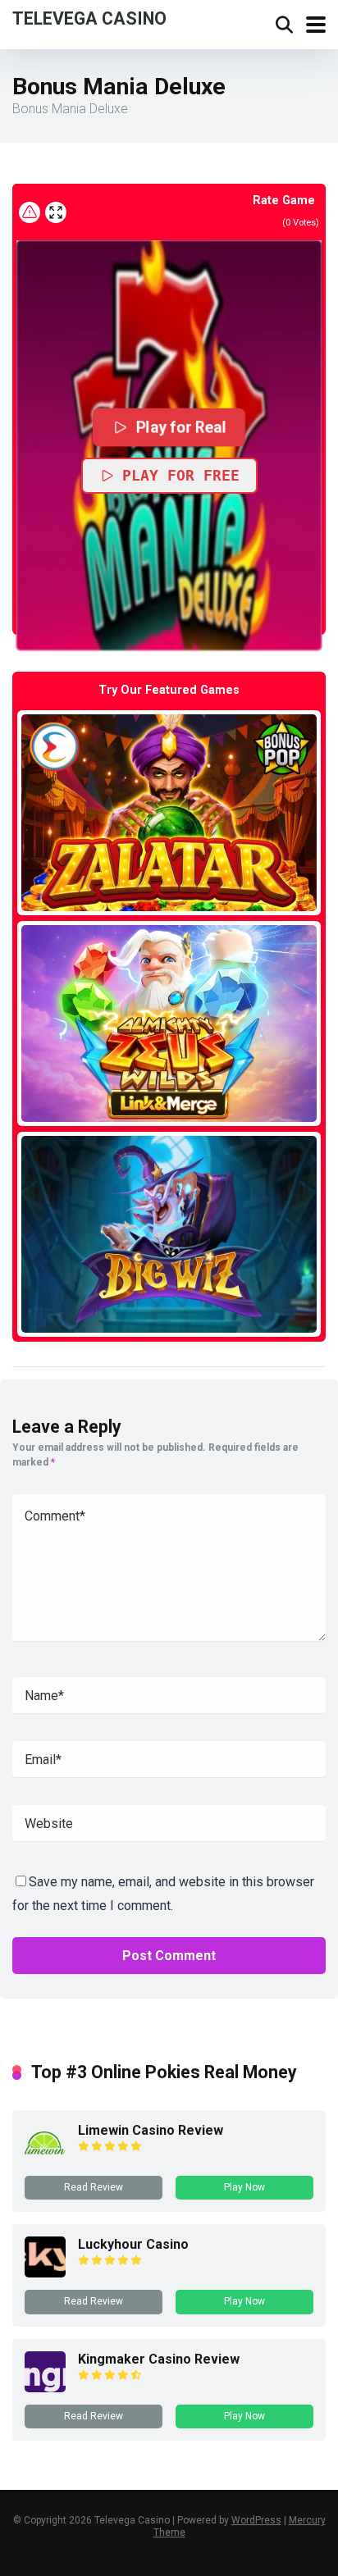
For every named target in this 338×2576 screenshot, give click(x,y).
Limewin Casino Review (151, 2130)
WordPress (256, 2520)
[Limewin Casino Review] (45, 2159)
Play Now (244, 2187)
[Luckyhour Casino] (45, 2273)
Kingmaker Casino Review (159, 2359)
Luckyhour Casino (133, 2244)
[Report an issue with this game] (30, 212)
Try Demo (169, 812)
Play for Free (181, 475)
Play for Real (180, 427)
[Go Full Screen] (56, 212)
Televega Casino (89, 18)
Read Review (94, 2187)
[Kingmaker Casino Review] (45, 2388)
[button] (169, 445)
